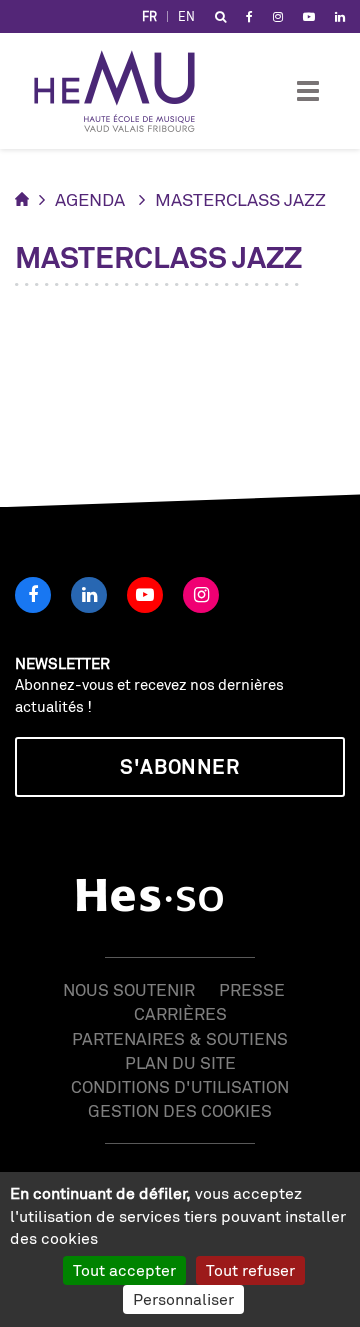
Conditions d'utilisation (180, 1086)
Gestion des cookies (180, 1110)
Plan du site (180, 1062)
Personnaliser (183, 1299)
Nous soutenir (129, 989)
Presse (252, 989)
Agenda (90, 199)
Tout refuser (250, 1270)
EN (186, 16)
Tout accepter (124, 1270)
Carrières (180, 1013)
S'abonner (179, 766)
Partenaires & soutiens (180, 1038)
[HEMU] (124, 91)
